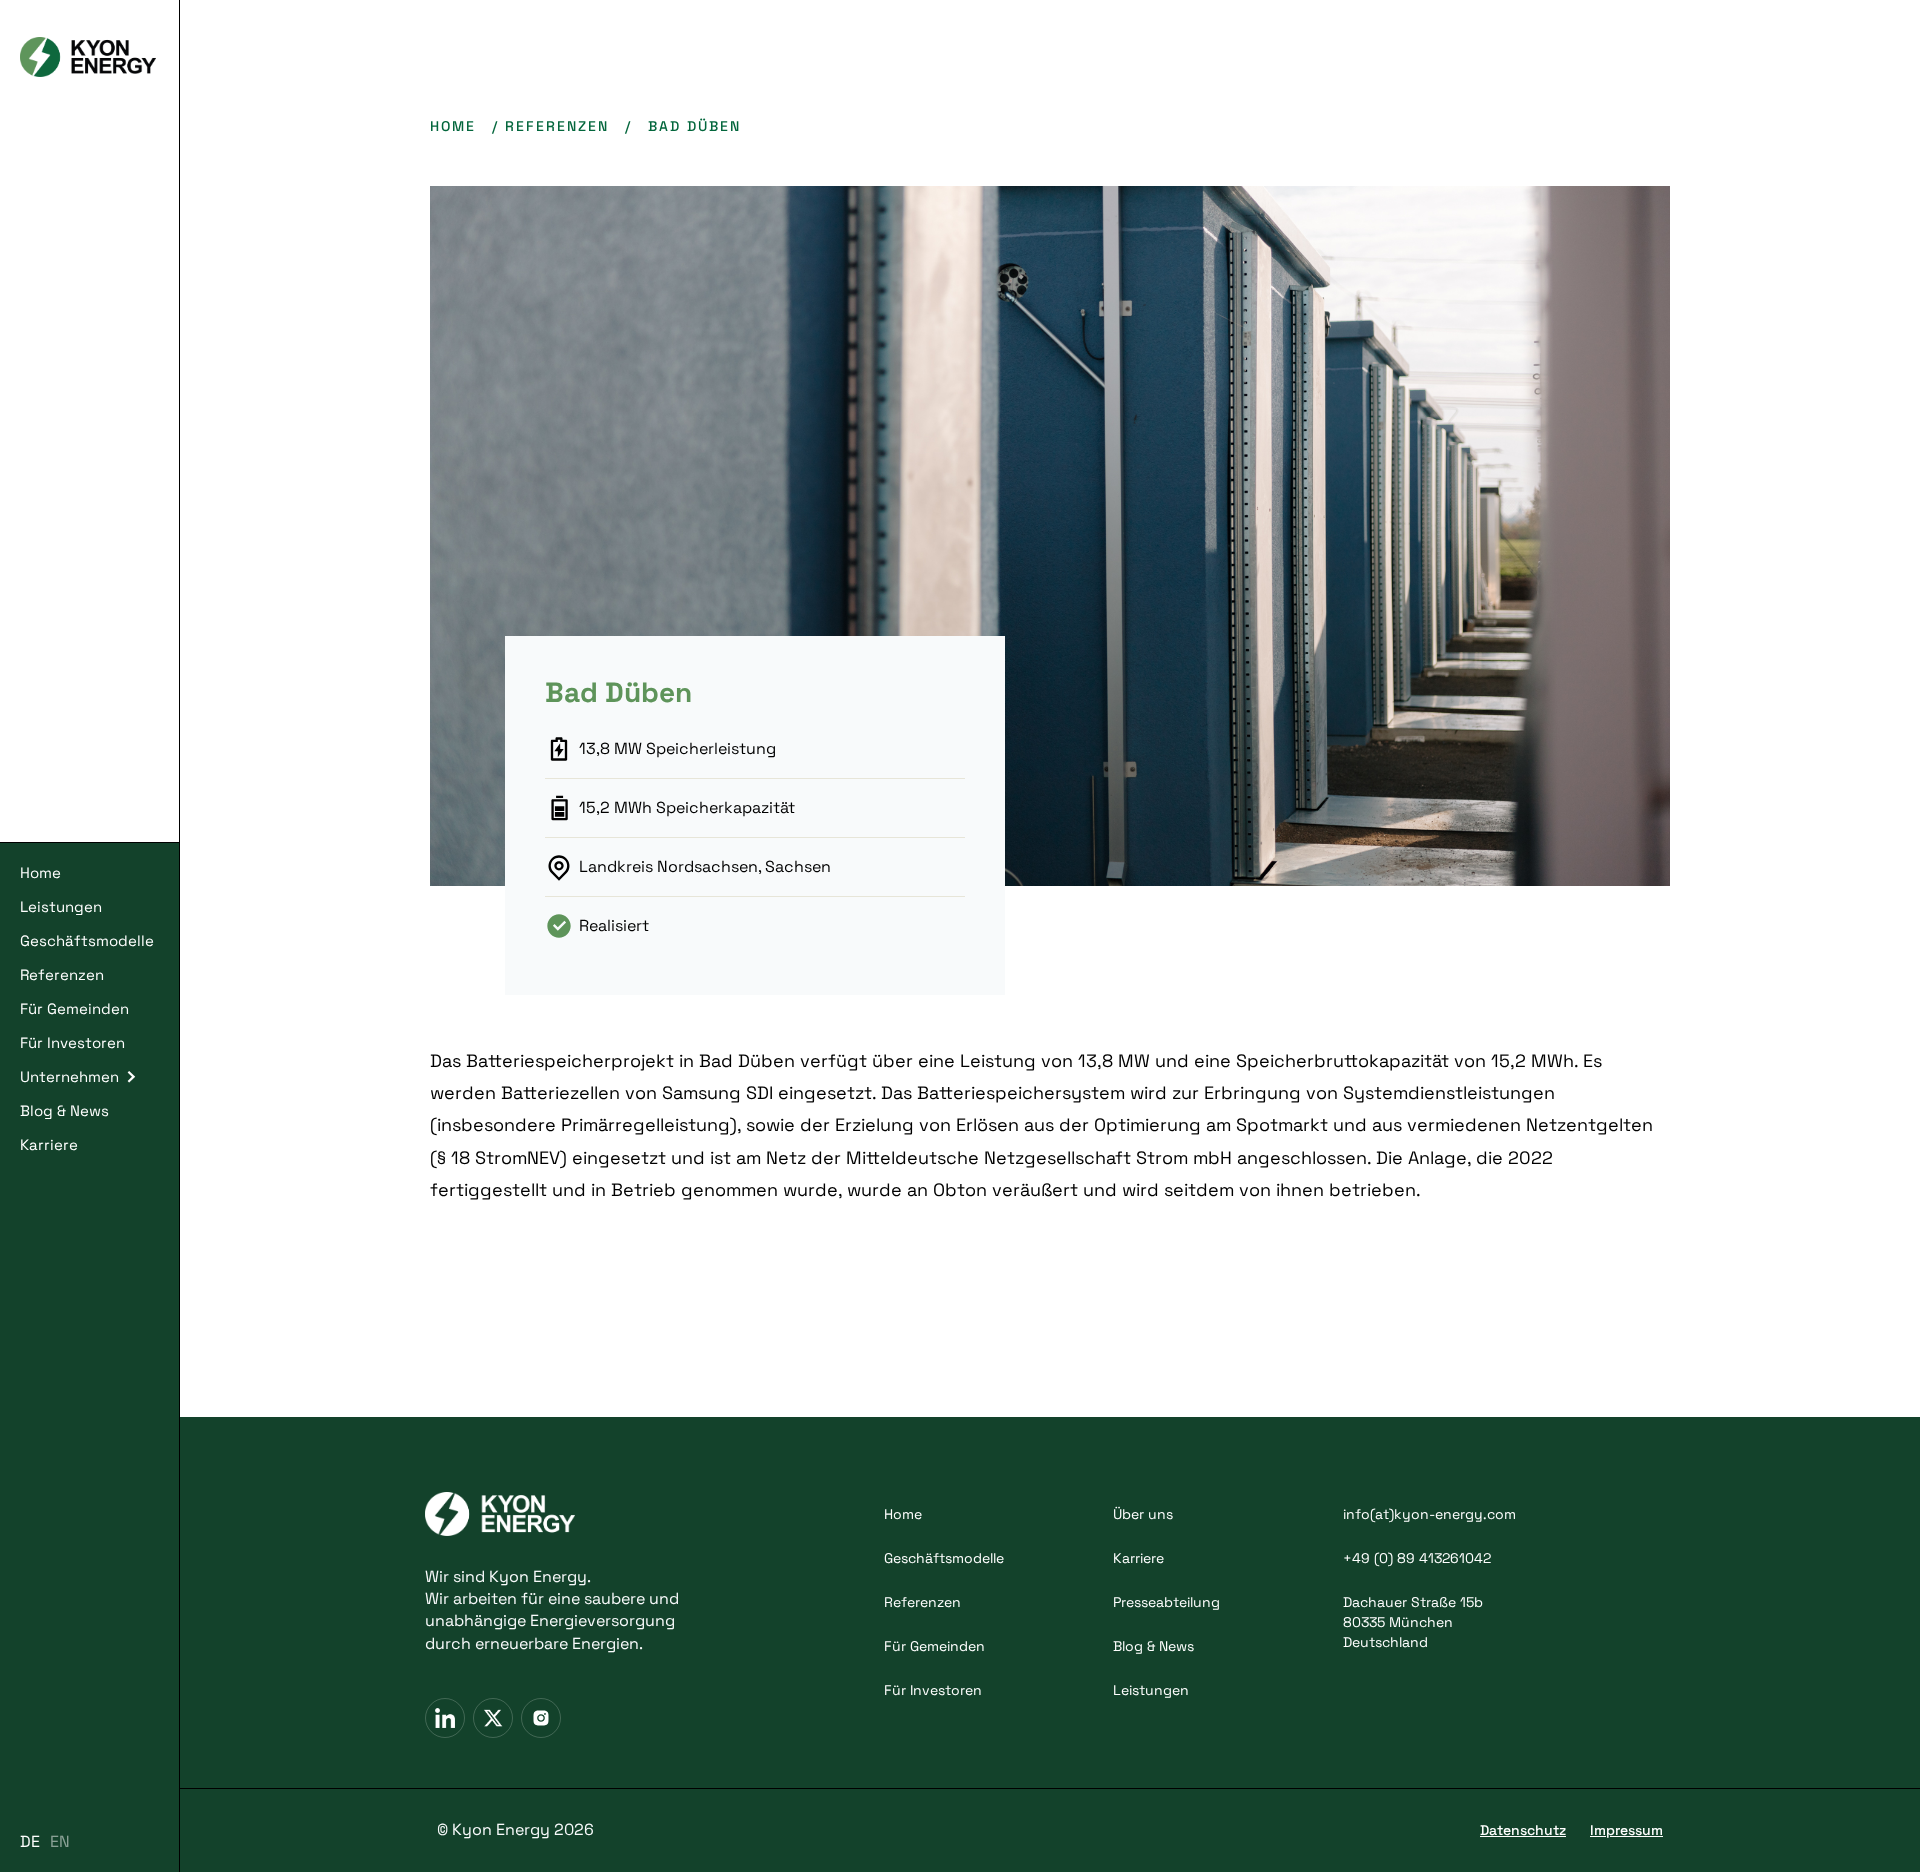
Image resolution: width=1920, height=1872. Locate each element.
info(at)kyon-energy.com (1429, 1514)
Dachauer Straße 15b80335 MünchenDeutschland (1413, 1622)
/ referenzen (550, 126)
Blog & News (64, 1110)
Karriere (49, 1144)
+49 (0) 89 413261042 (1417, 1558)
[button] (89, 1077)
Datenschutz (1523, 1830)
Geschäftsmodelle (87, 940)
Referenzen (62, 974)
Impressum (1626, 1830)
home (453, 126)
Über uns (1143, 1514)
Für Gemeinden (74, 1008)
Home (40, 872)
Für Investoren (72, 1042)
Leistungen (61, 906)
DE (30, 1841)
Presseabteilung (1166, 1602)
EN (60, 1841)
